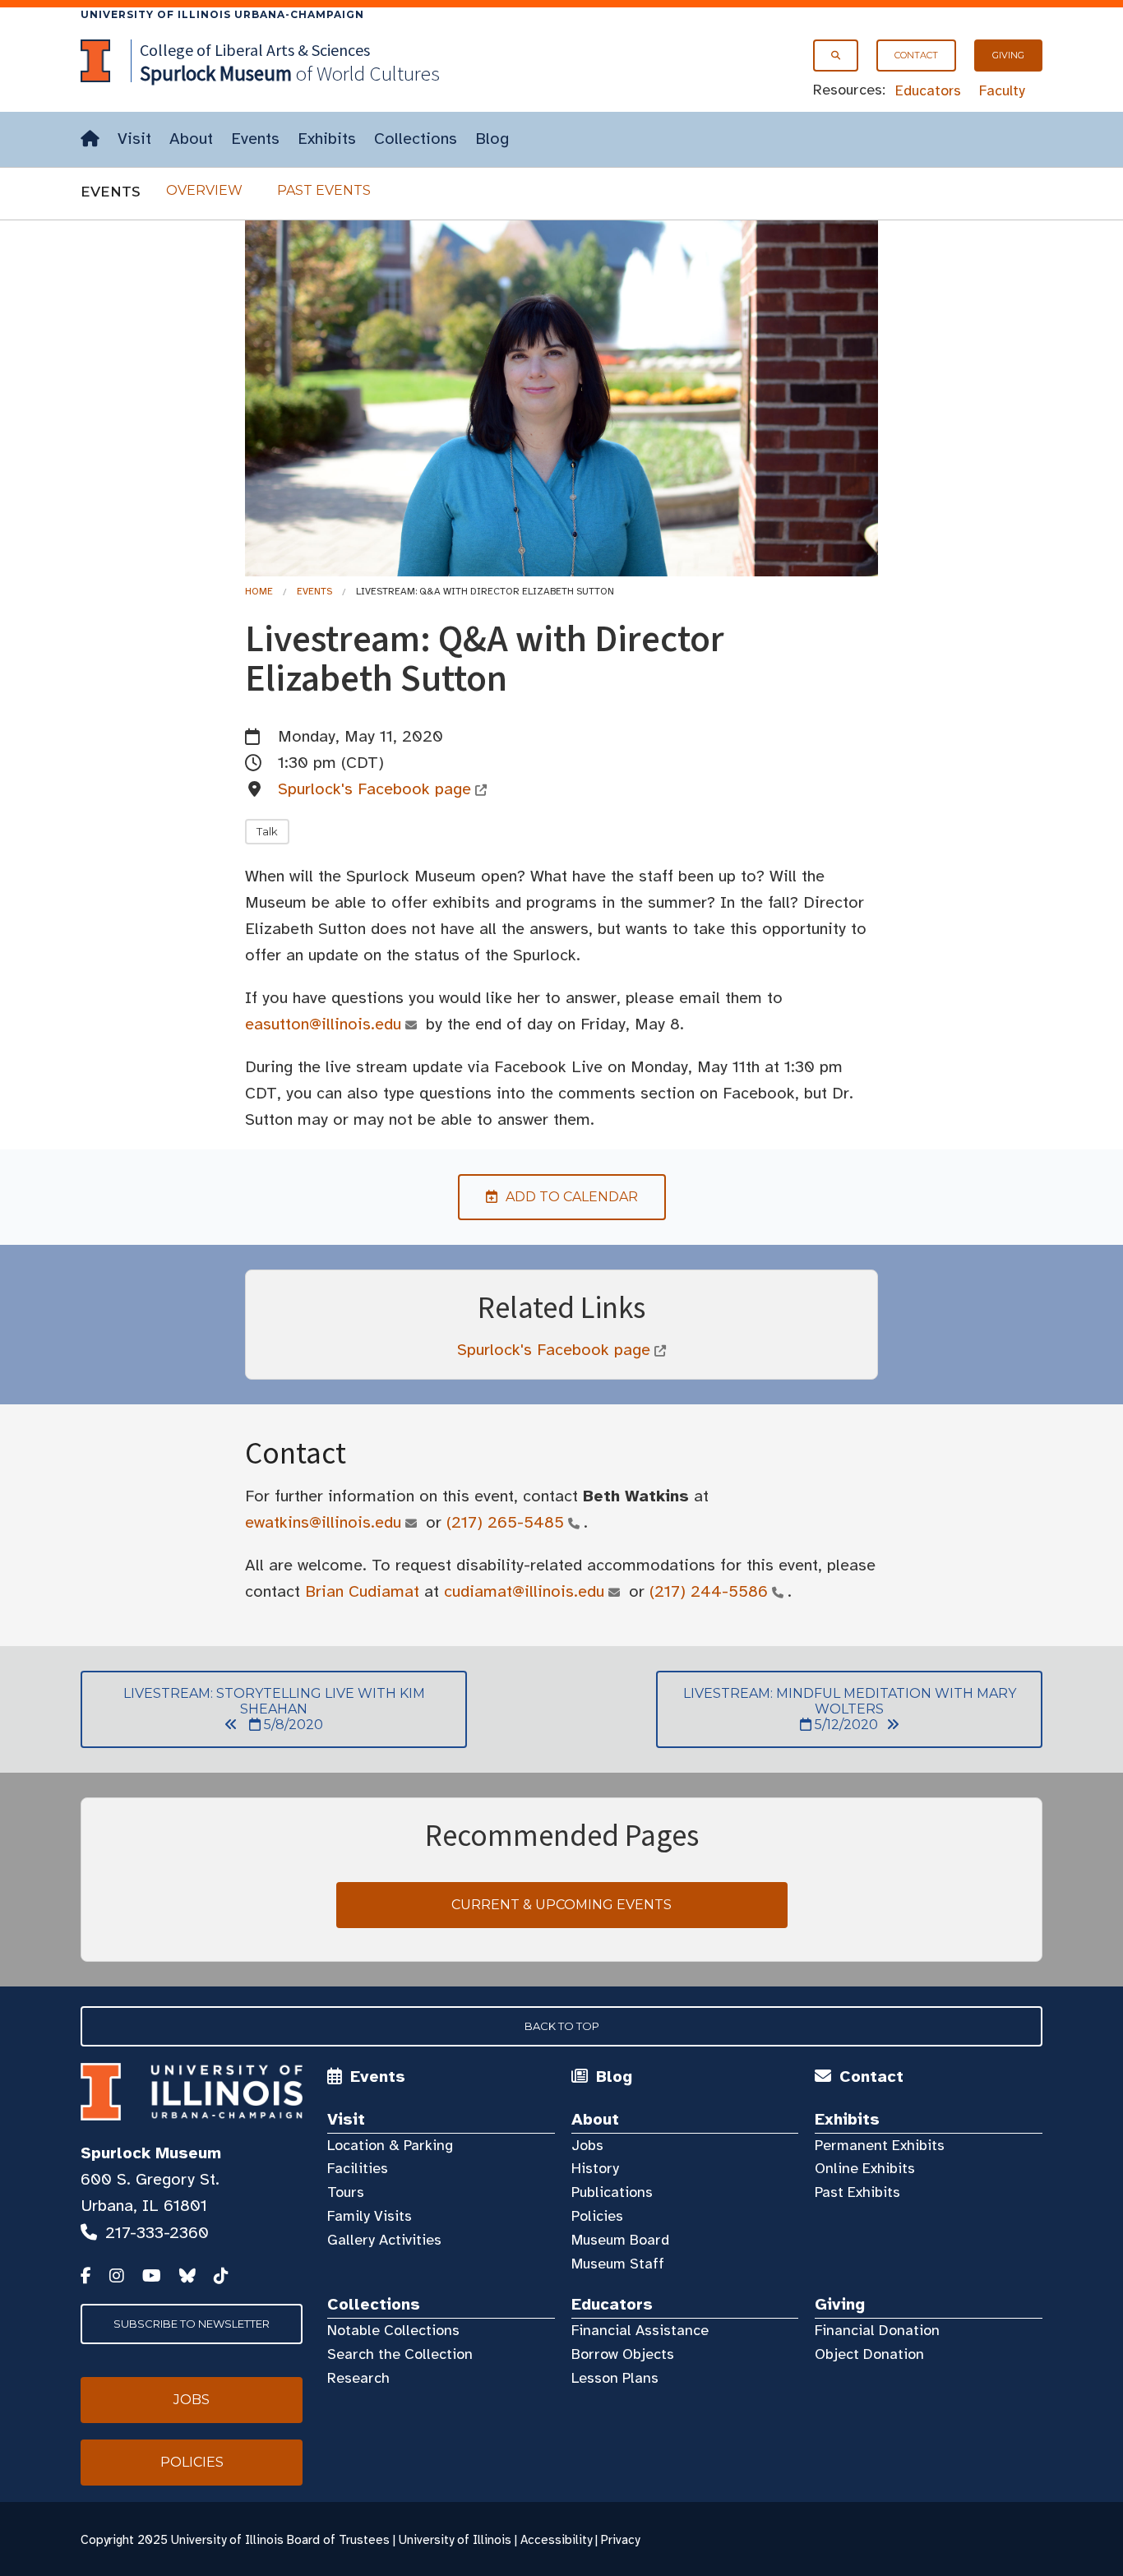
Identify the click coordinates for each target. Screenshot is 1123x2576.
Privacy (620, 2540)
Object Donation (869, 2354)
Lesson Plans (615, 2378)
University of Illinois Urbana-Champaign (222, 14)
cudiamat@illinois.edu (524, 1591)
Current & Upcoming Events (561, 1905)
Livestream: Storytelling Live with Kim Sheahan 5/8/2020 (253, 1709)
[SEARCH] (836, 55)
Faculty (1002, 90)
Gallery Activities (384, 2240)
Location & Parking (390, 2145)
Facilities (358, 2168)
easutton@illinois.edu (323, 1024)
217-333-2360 (157, 2233)
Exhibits (327, 139)
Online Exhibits (865, 2168)
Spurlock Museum (151, 2153)
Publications (612, 2192)
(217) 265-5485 (505, 1522)
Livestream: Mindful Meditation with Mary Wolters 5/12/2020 (836, 1709)
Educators (928, 90)
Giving (1008, 55)
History (595, 2168)
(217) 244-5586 (709, 1591)
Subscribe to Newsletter (192, 2324)
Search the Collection (400, 2354)
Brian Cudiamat (362, 1591)
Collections (416, 139)
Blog (492, 139)
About (191, 139)
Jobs (587, 2145)
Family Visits (370, 2216)
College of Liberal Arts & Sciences (255, 50)
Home (259, 591)
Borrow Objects (623, 2354)
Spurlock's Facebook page (374, 789)
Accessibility (556, 2540)
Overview (204, 190)
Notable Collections (393, 2330)
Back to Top (562, 2026)
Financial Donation (877, 2330)
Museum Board (620, 2240)
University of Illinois (455, 2540)
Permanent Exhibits (880, 2145)
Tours (346, 2192)
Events (255, 139)
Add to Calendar (548, 1197)
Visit (134, 139)
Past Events (324, 190)
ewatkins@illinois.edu (323, 1522)
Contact (916, 55)
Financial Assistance (640, 2330)
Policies (597, 2216)
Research (358, 2378)
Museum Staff (618, 2264)
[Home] (90, 139)
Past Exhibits (857, 2192)
